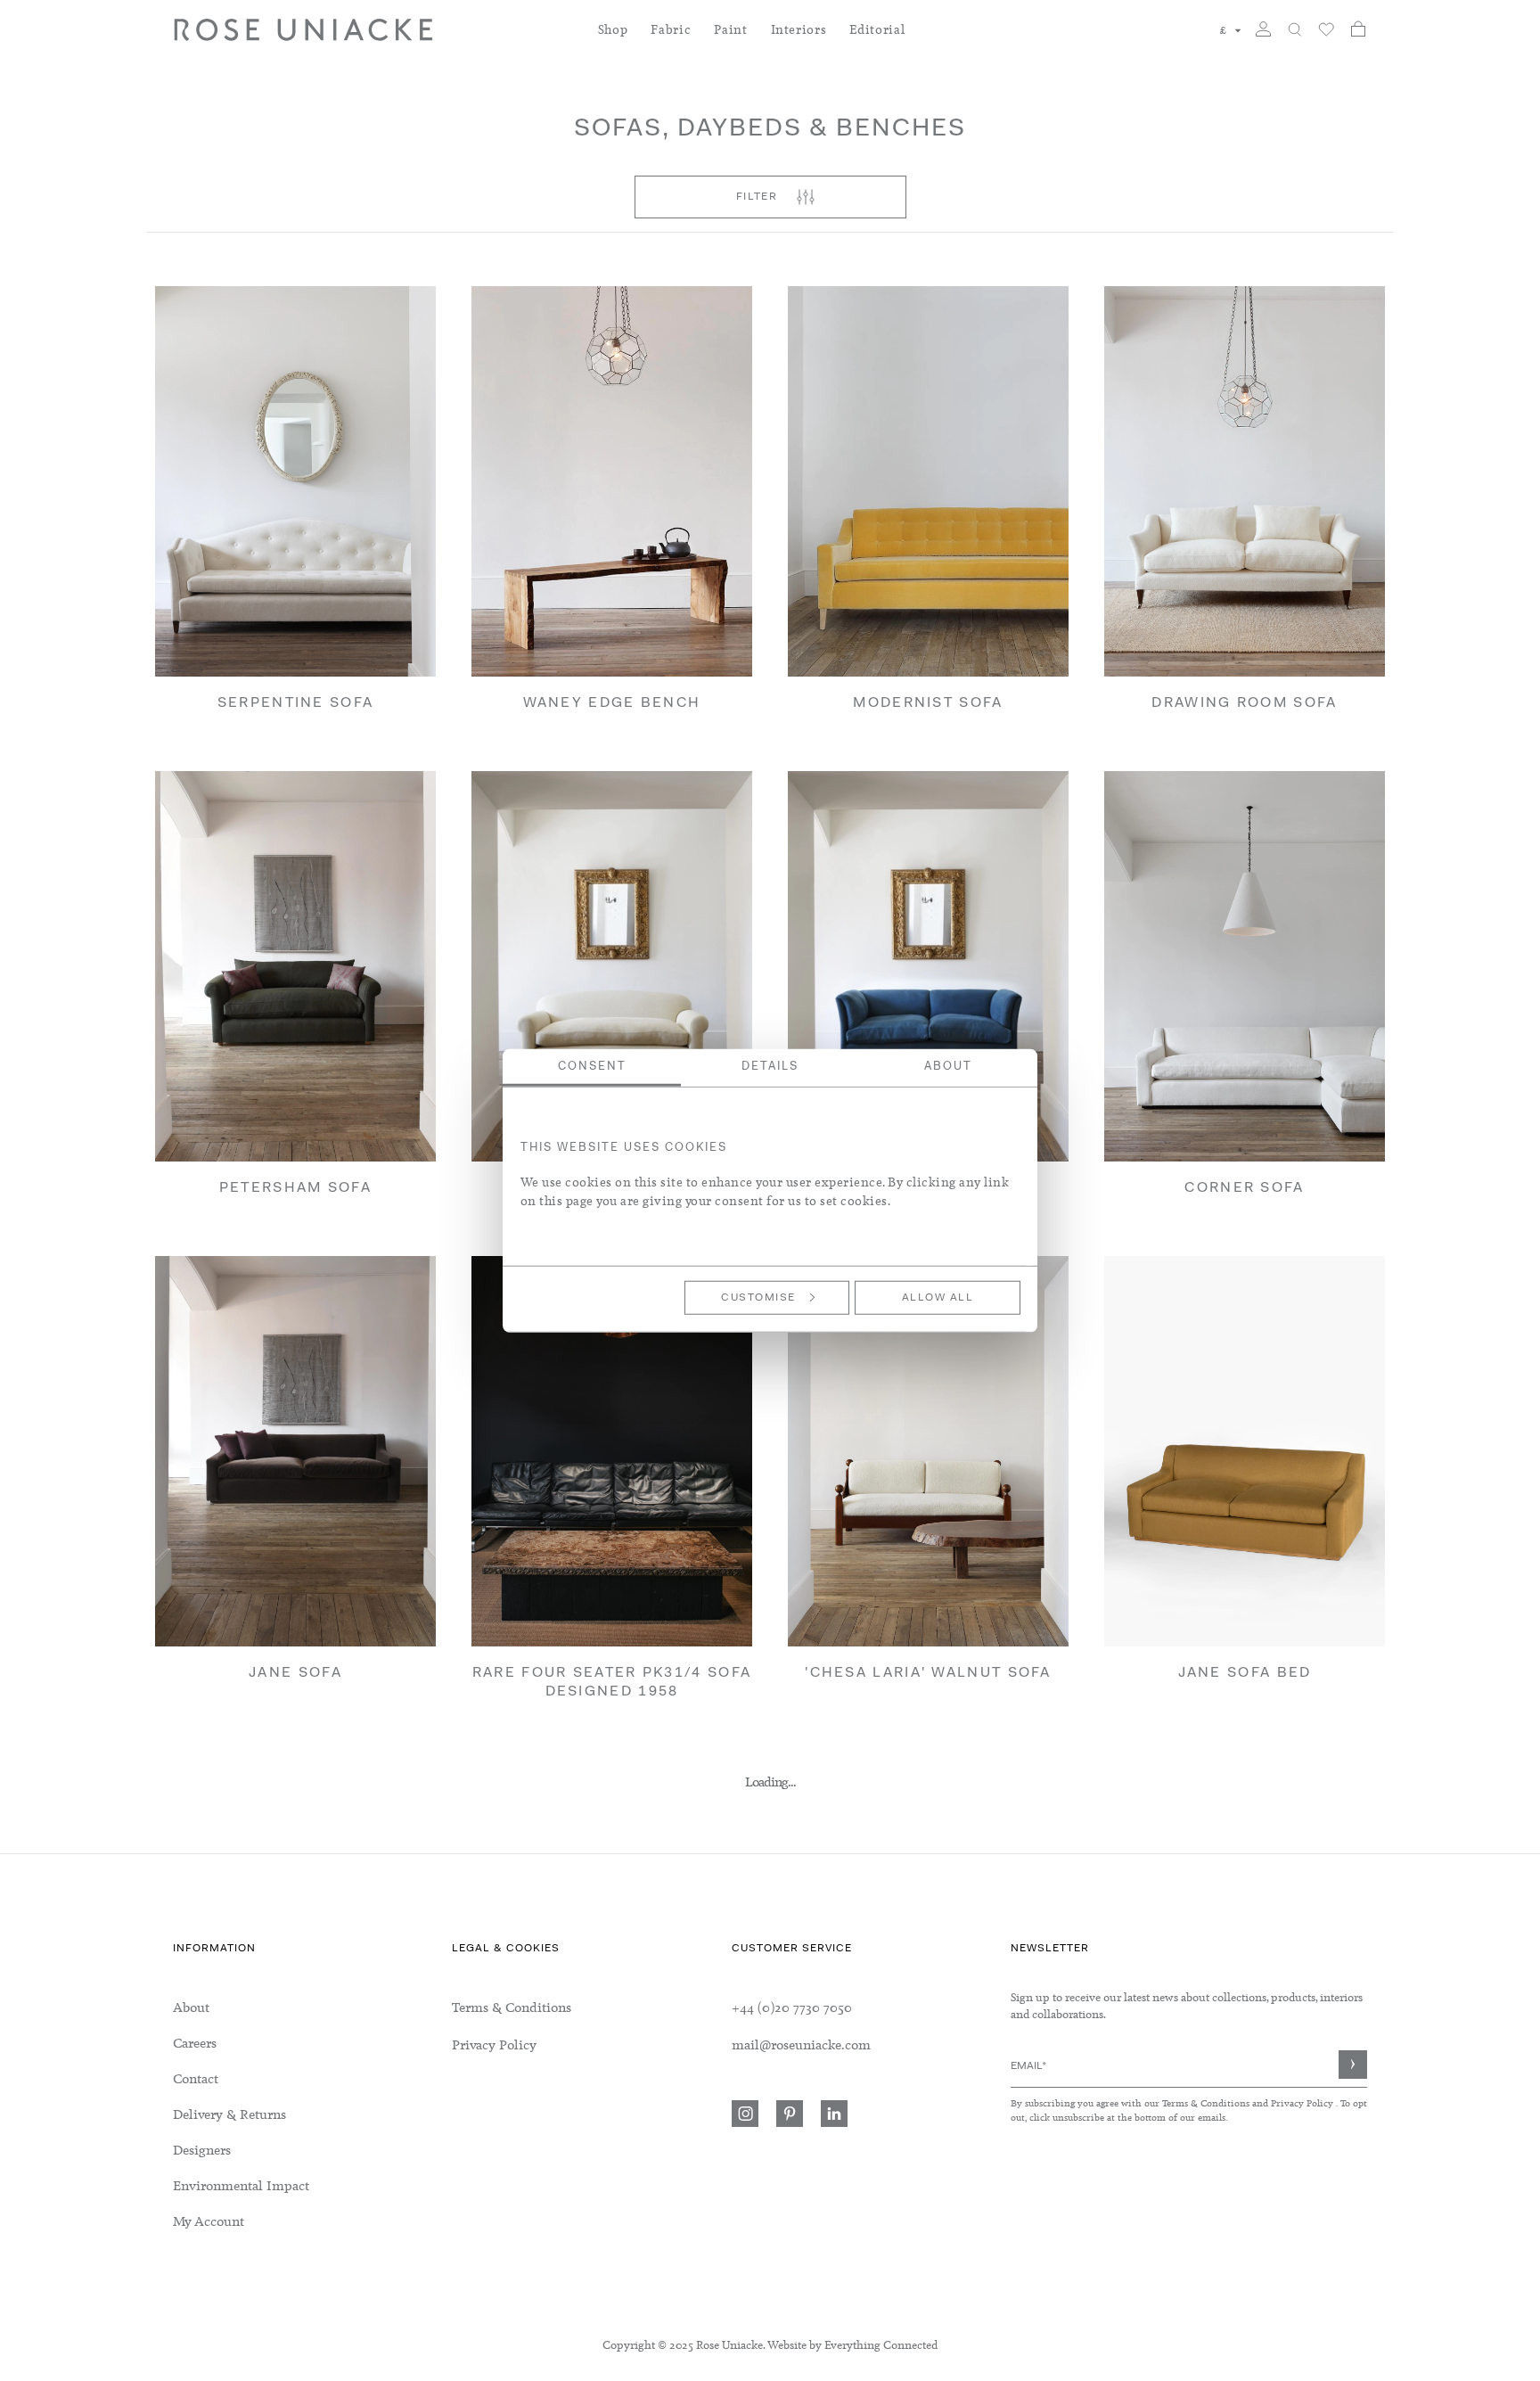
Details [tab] (770, 1066)
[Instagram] (745, 2114)
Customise (758, 1297)
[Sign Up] (1353, 2065)
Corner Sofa (1244, 1188)
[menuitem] (613, 41)
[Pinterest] (790, 2114)
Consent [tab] (592, 1066)
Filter (757, 197)
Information (214, 1949)
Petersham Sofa (295, 1188)
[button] (1231, 30)
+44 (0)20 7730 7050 (792, 2007)
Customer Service (792, 1949)
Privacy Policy (1302, 2103)
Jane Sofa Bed (1245, 1673)
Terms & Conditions (1207, 2103)
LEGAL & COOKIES (506, 1949)
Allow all (938, 1297)
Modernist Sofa (928, 703)
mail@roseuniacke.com (801, 2045)
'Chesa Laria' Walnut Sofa (928, 1673)
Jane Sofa (295, 1673)
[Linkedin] (834, 2114)
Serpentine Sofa (296, 703)
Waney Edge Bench (612, 703)
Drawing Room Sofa (1244, 703)
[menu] (312, 2114)
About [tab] (948, 1066)
